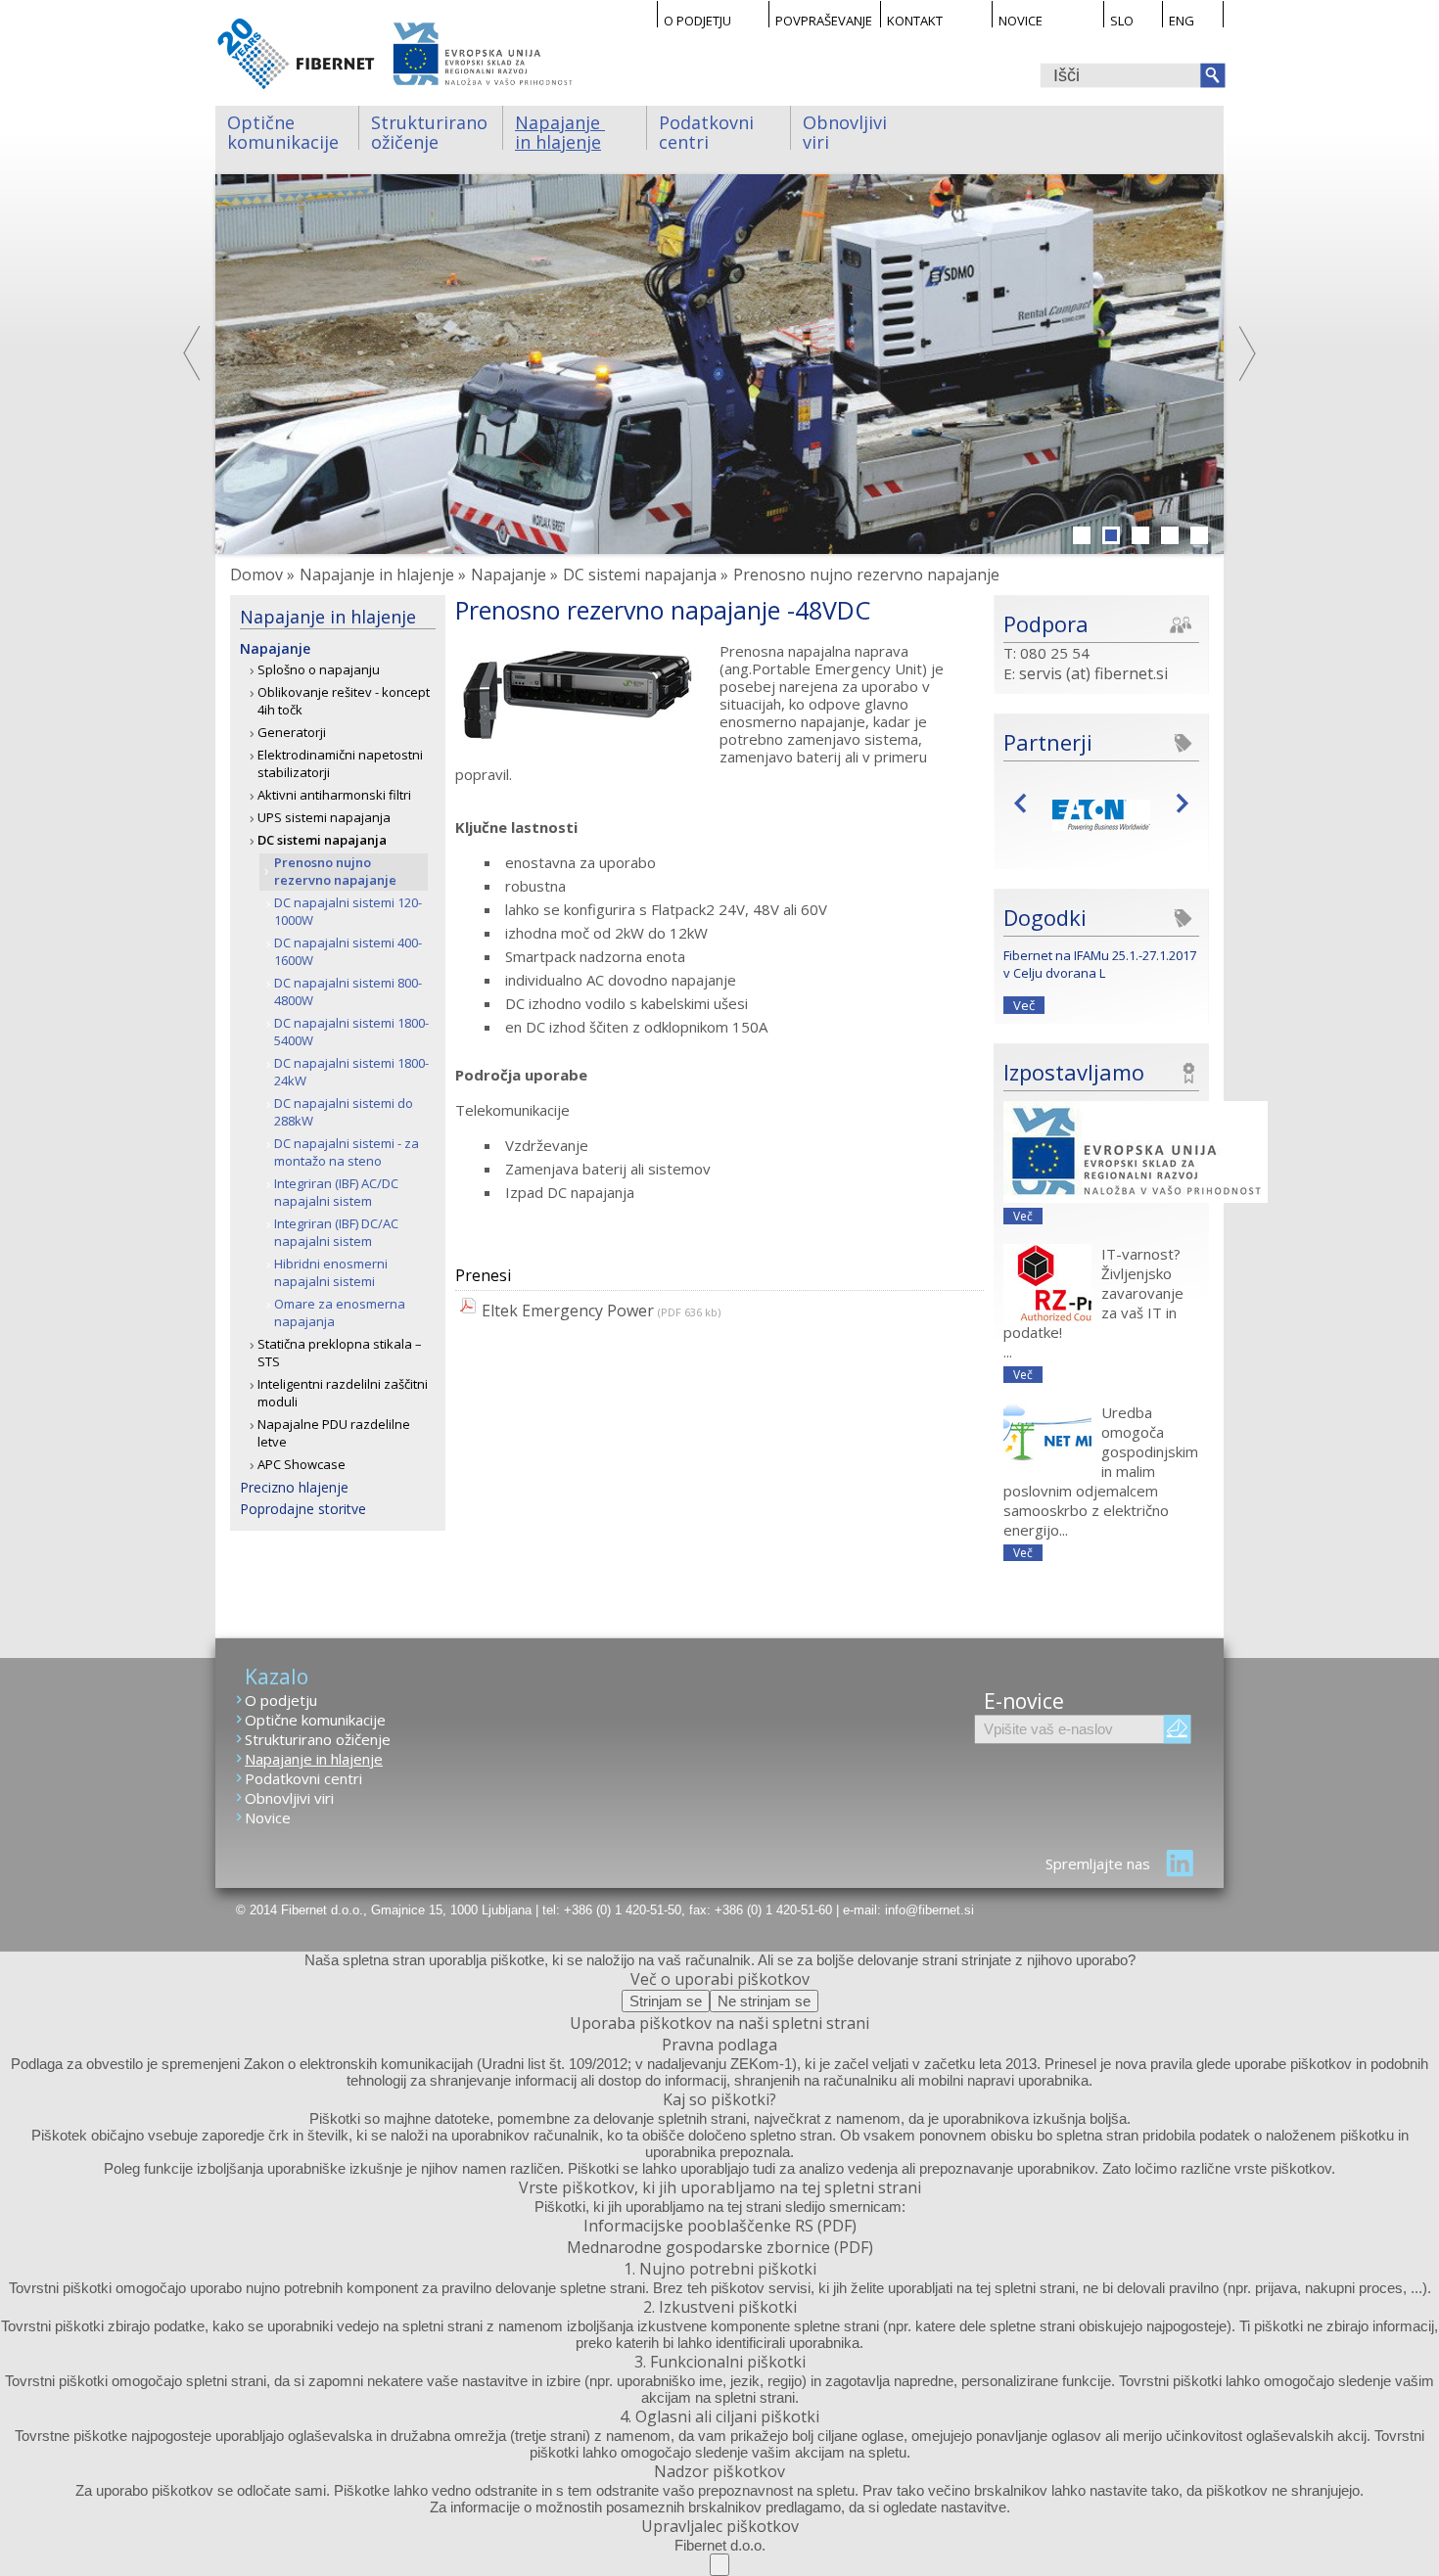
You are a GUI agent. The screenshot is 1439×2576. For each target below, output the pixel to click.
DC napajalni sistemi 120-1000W (348, 911)
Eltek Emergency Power (568, 1311)
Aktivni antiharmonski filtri (334, 795)
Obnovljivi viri (847, 130)
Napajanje (275, 648)
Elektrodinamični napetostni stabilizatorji (340, 763)
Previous (193, 353)
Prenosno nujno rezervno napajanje (335, 871)
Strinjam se (666, 2001)
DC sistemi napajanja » (646, 575)
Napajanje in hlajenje (560, 130)
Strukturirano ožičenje (432, 130)
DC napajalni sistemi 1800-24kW (351, 1072)
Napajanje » (514, 575)
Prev (1025, 802)
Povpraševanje (824, 20)
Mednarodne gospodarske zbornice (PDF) (720, 2247)
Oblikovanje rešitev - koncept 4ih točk (344, 701)
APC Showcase (302, 1464)
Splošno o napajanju (319, 669)
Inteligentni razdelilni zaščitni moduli (343, 1393)
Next (1246, 353)
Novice (1021, 20)
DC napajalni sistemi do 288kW (344, 1112)
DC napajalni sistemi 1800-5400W (351, 1032)
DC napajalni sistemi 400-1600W (348, 951)
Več (1024, 1005)
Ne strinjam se (764, 2001)
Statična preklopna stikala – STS (340, 1353)
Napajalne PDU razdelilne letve (334, 1433)
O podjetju (697, 20)
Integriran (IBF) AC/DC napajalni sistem (336, 1192)
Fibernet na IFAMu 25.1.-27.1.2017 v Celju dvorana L (1100, 964)
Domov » (262, 575)
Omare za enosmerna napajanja (340, 1312)
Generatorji (292, 732)
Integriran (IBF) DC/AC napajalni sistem (336, 1232)
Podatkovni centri (709, 130)
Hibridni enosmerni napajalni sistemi (331, 1272)
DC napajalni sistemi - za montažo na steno (347, 1152)
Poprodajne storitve (303, 1509)
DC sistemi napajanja (322, 840)
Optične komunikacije (283, 130)
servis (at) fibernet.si (1093, 673)
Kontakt (915, 20)
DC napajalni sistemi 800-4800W (348, 991)
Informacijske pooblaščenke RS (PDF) (720, 2226)
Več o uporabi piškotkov (720, 1979)
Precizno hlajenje (294, 1487)
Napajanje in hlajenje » (383, 575)
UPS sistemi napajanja (324, 817)
